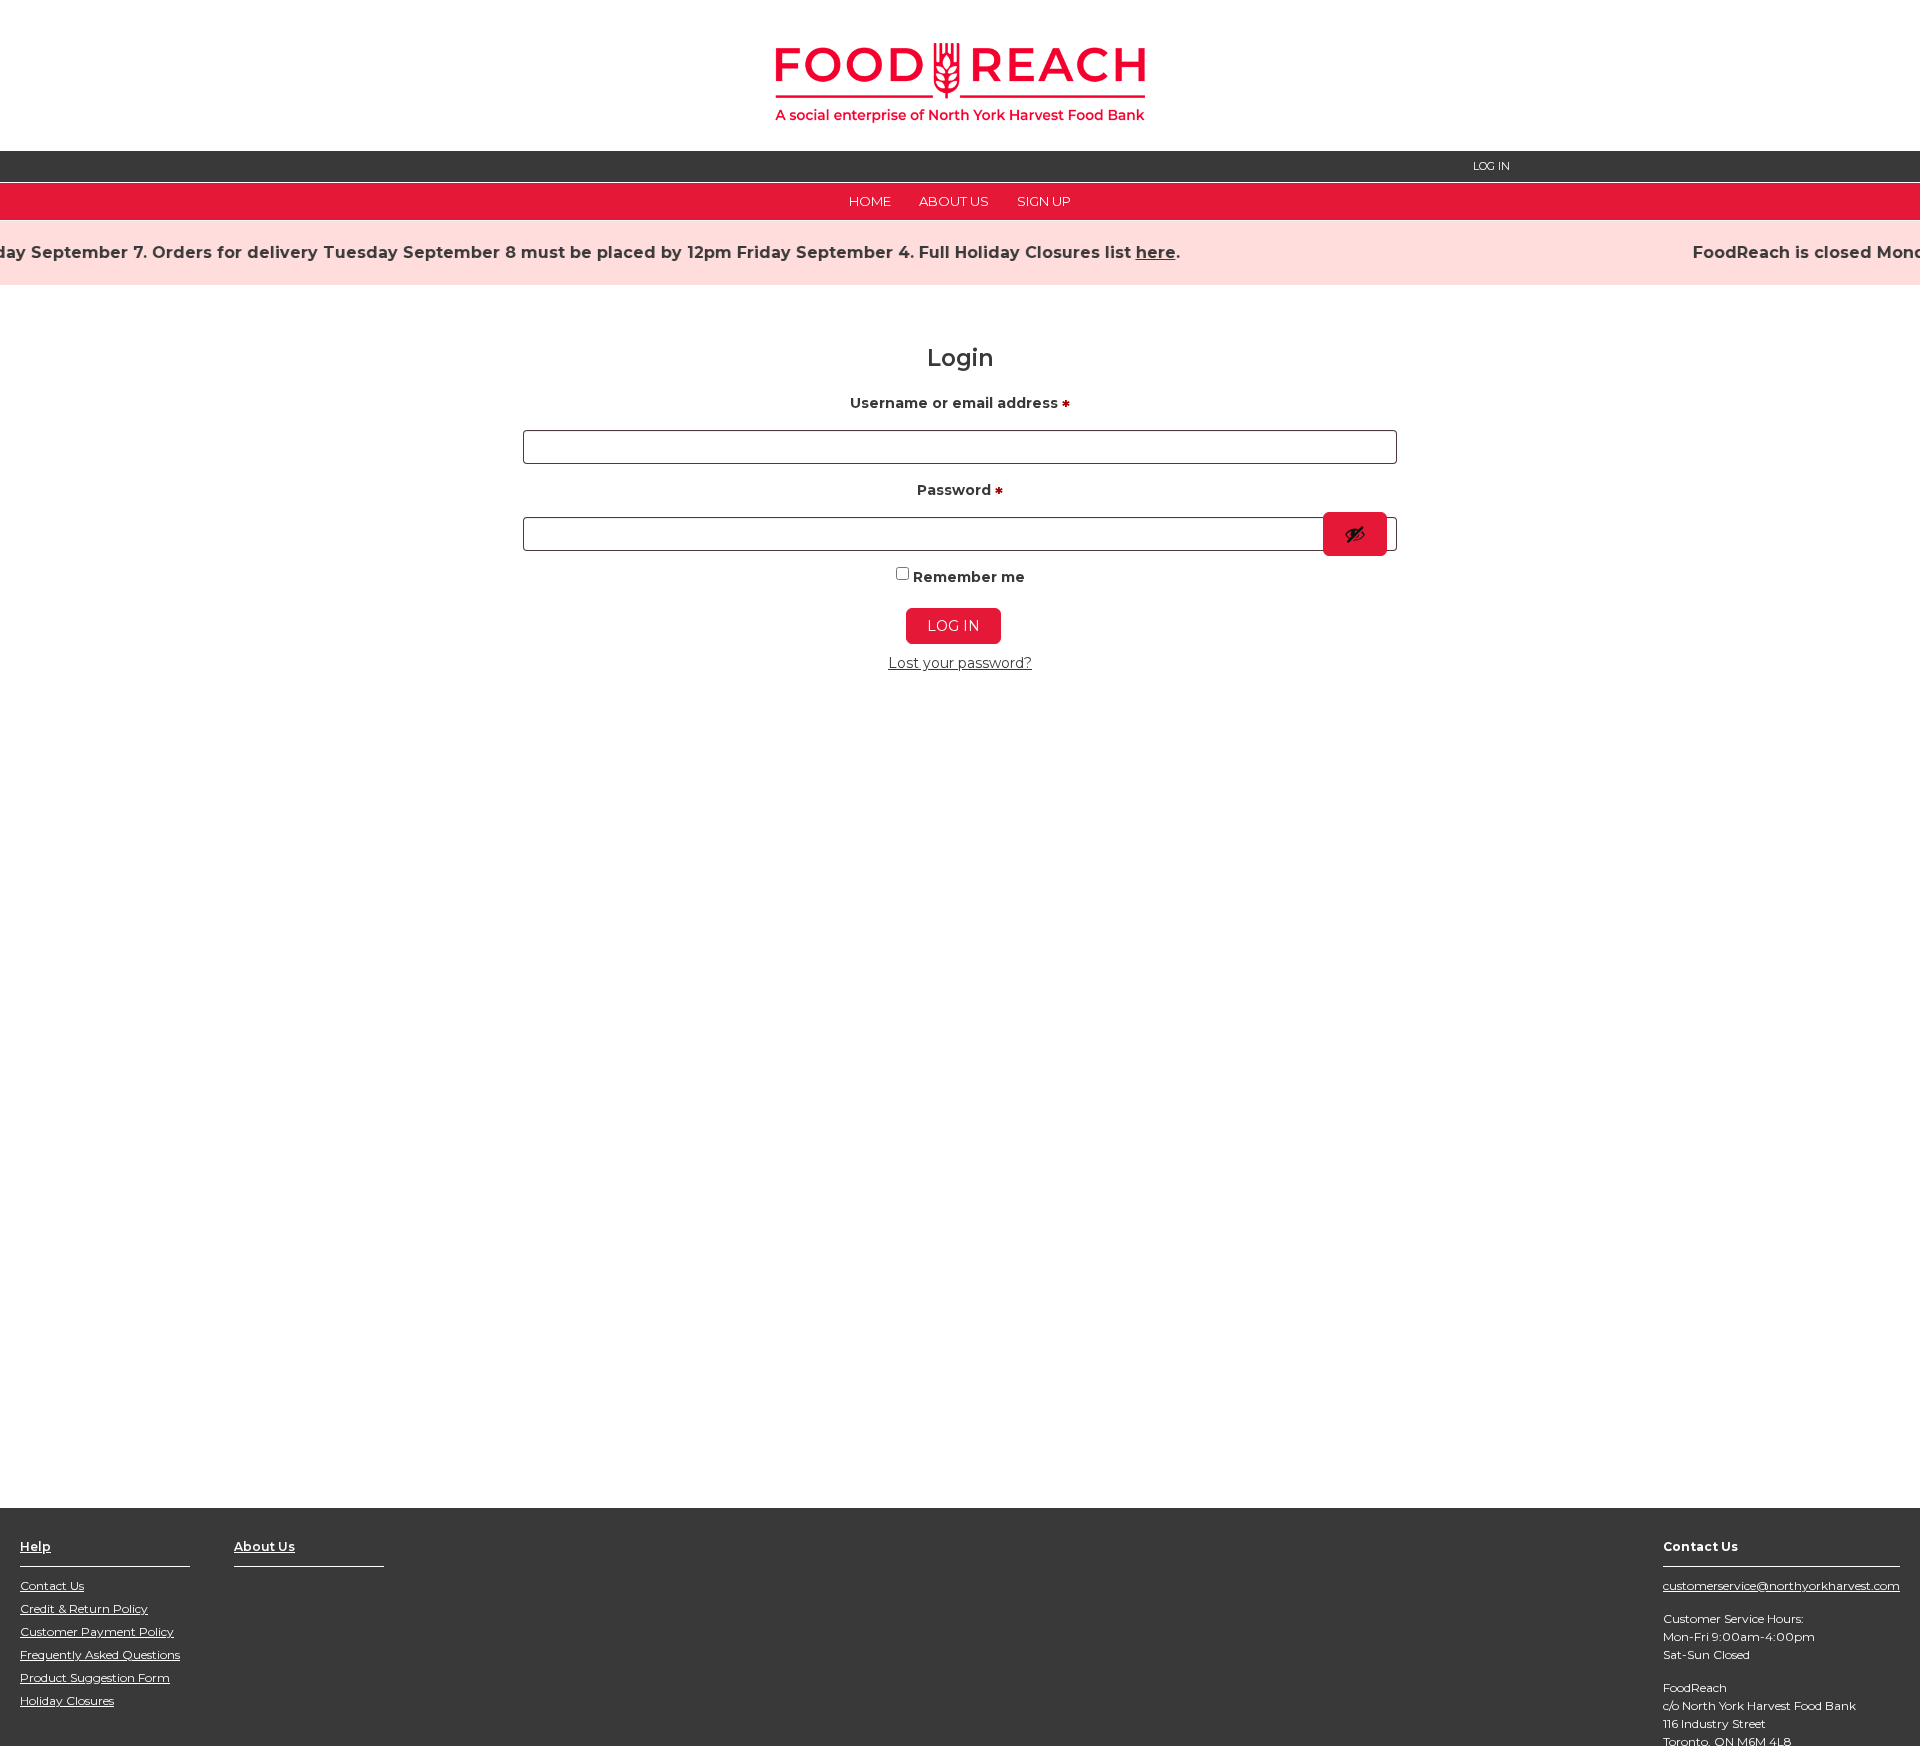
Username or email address (960, 406)
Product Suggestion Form (95, 1677)
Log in (953, 626)
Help (35, 1546)
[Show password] (1355, 534)
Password (960, 493)
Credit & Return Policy (84, 1608)
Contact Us (52, 1585)
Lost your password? (960, 663)
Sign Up (1044, 201)
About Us (954, 201)
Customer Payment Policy (97, 1631)
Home (870, 201)
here (1111, 252)
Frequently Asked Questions (100, 1654)
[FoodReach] (960, 77)
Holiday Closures (67, 1700)
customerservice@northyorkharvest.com (1781, 1585)
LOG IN (1491, 166)
